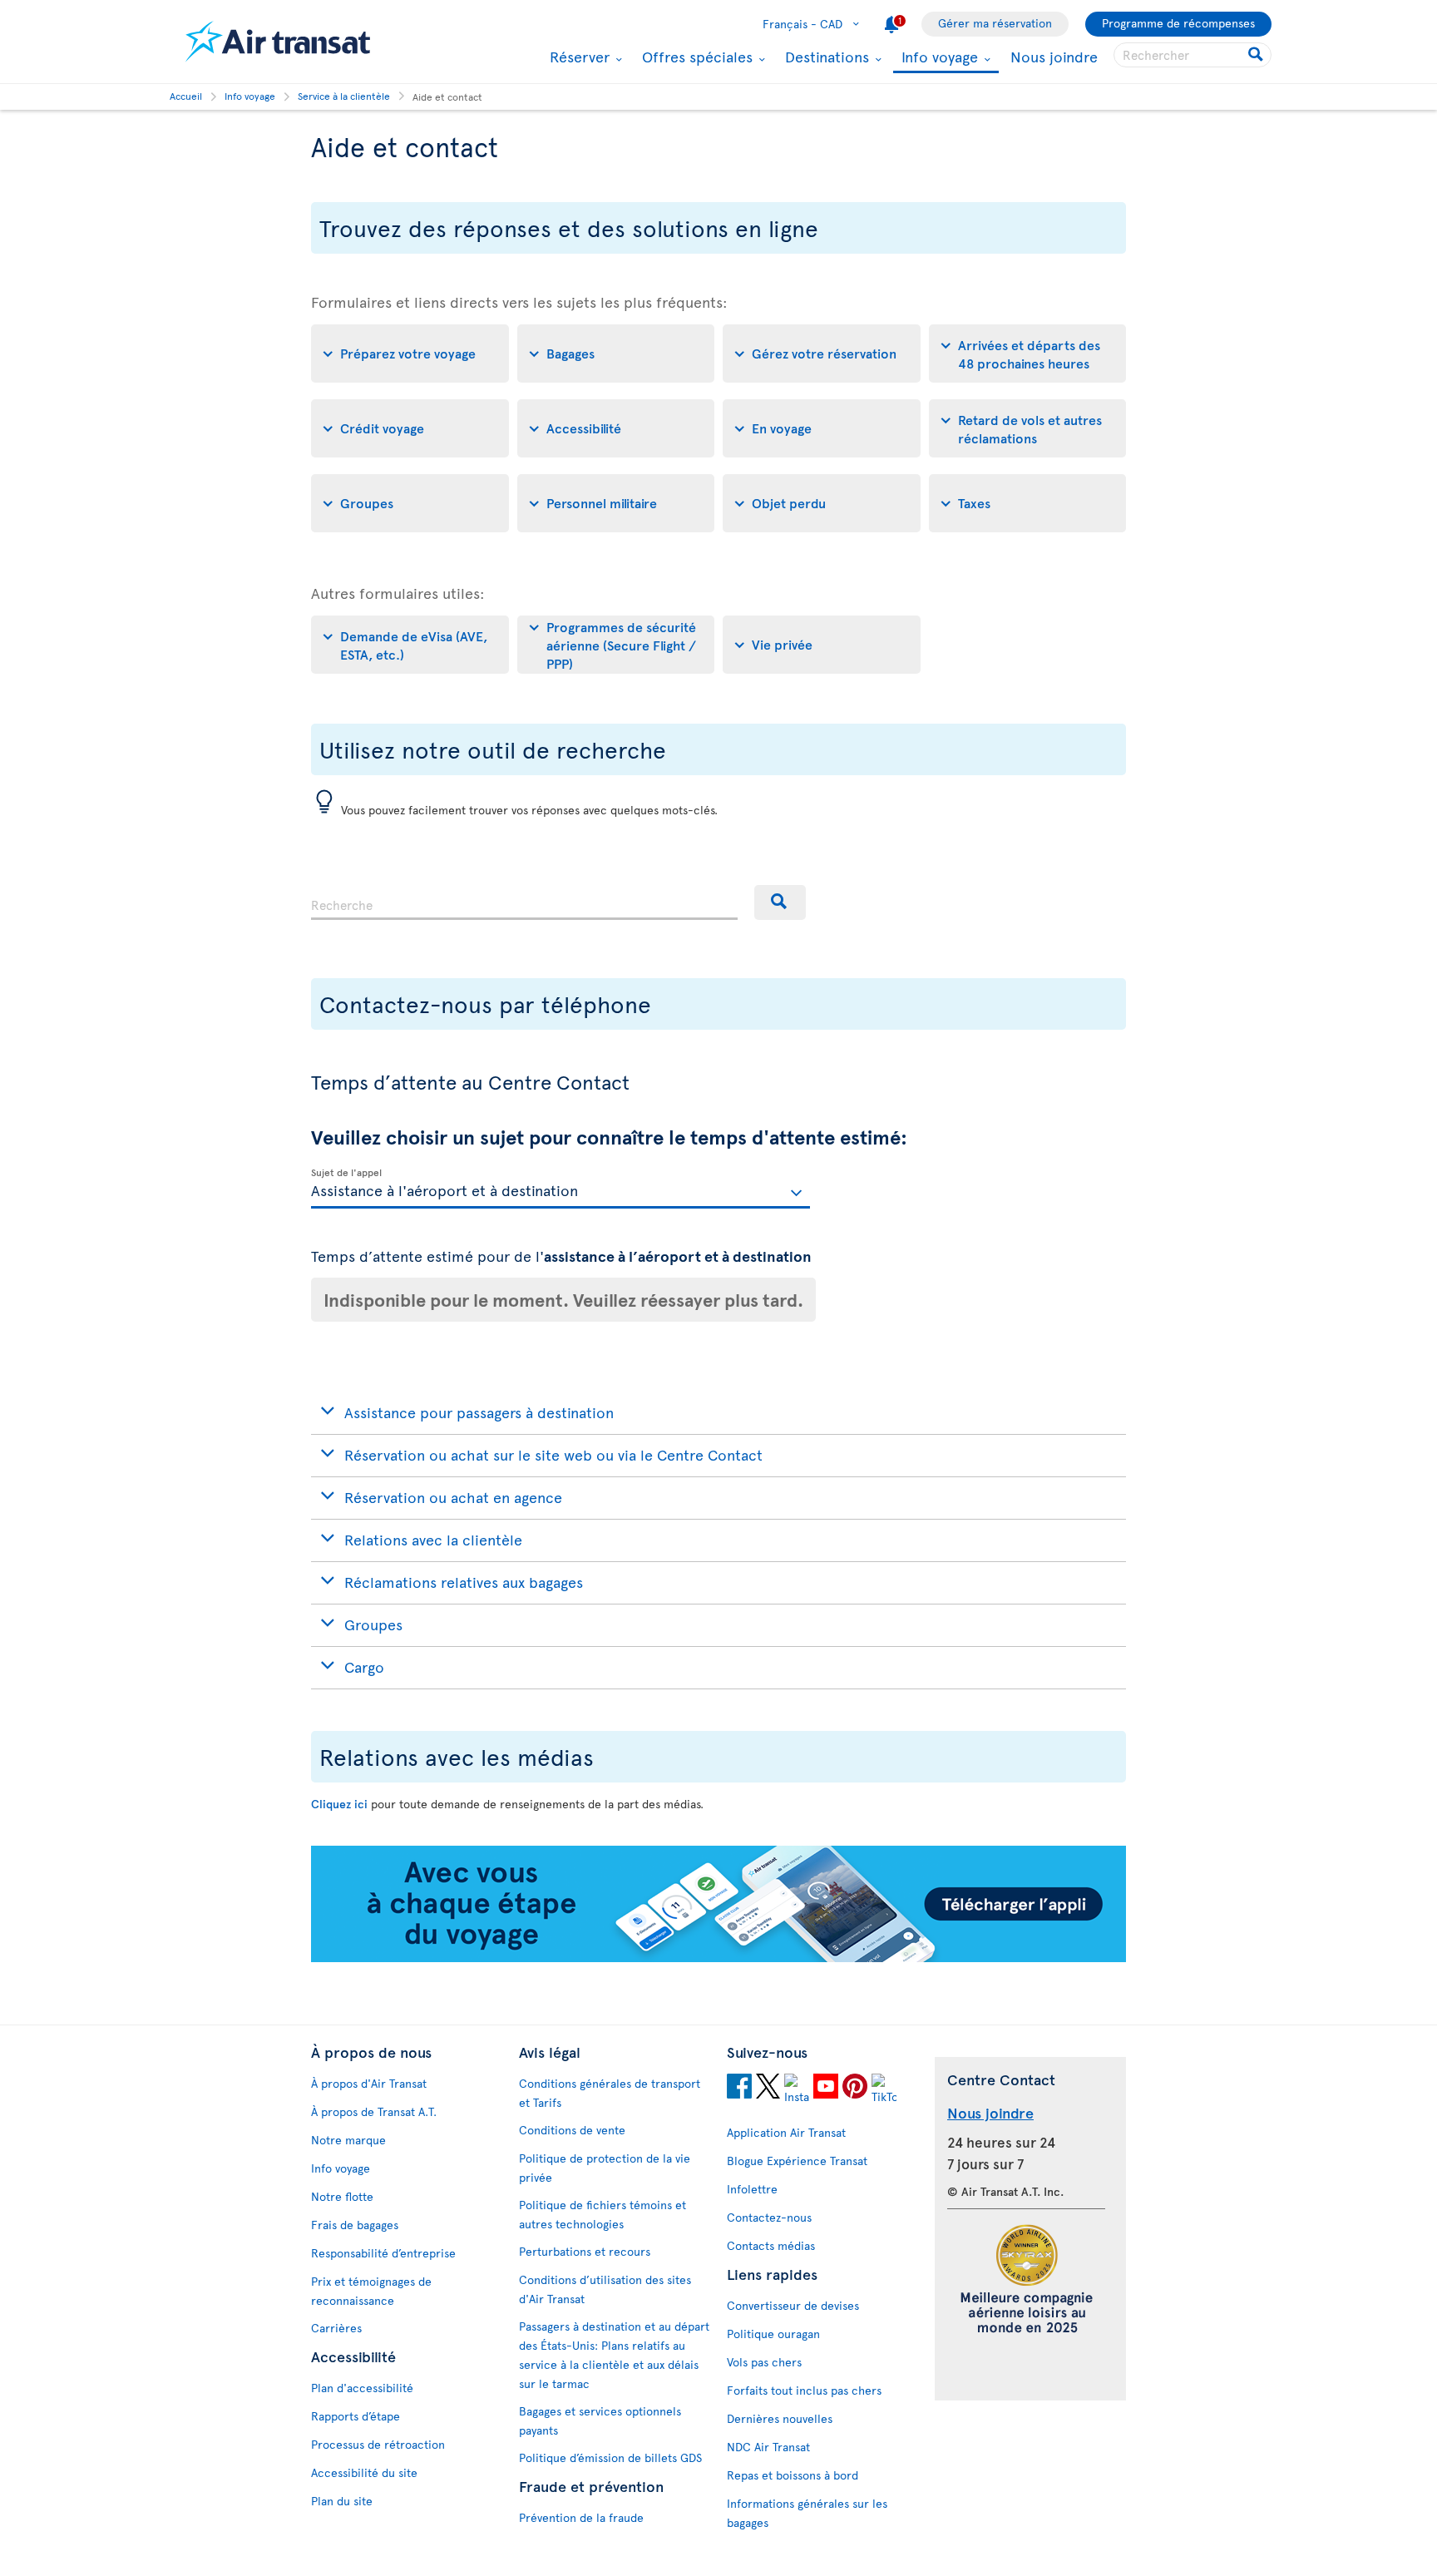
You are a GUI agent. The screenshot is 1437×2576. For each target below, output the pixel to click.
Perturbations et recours (585, 2251)
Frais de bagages (355, 2225)
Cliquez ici (339, 1804)
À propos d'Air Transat (369, 2083)
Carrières (336, 2328)
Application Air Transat (786, 2132)
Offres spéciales (695, 57)
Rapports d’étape (356, 2416)
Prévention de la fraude (581, 2517)
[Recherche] (780, 902)
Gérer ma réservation (995, 23)
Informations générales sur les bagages (807, 2513)
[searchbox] (1193, 55)
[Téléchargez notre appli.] (718, 1958)
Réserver (578, 57)
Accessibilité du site (364, 2472)
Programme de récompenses (1178, 23)
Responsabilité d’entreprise (383, 2253)
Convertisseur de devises (793, 2305)
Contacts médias (771, 2245)
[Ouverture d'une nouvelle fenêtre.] (739, 2089)
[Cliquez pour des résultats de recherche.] (1257, 55)
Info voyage (938, 58)
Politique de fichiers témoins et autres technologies (602, 2214)
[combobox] (524, 902)
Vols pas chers (764, 2362)
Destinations (825, 57)
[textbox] (560, 1189)
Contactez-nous (769, 2217)
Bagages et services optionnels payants (600, 2420)
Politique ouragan (773, 2334)
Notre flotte (342, 2196)
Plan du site (342, 2501)
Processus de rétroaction (378, 2444)
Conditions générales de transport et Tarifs (610, 2093)
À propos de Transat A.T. (374, 2111)
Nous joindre (1054, 56)
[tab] (410, 354)
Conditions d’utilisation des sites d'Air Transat (605, 2289)
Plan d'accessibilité (362, 2388)
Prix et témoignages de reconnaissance (371, 2291)
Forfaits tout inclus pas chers (804, 2390)
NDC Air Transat (768, 2447)
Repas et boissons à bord (793, 2475)
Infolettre (752, 2189)
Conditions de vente (572, 2130)
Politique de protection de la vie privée (605, 2168)
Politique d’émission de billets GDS (610, 2457)
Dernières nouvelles (780, 2418)
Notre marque (348, 2140)
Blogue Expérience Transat (797, 2161)
